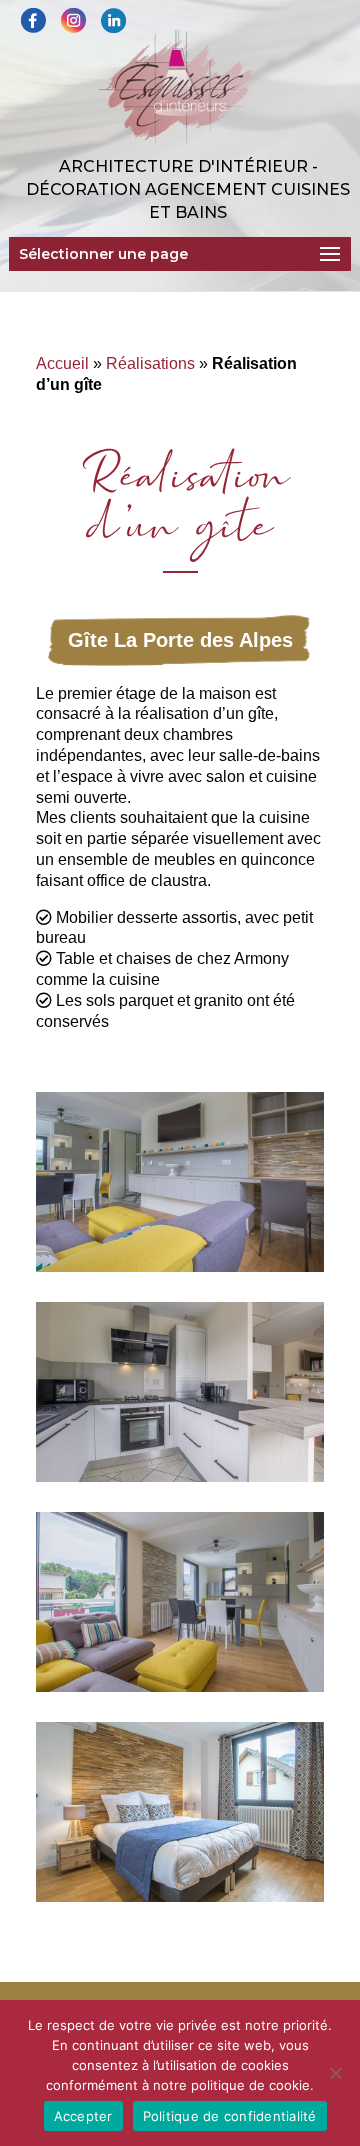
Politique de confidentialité (230, 2116)
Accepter (83, 2116)
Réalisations (150, 363)
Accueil (62, 363)
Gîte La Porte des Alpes (180, 640)
